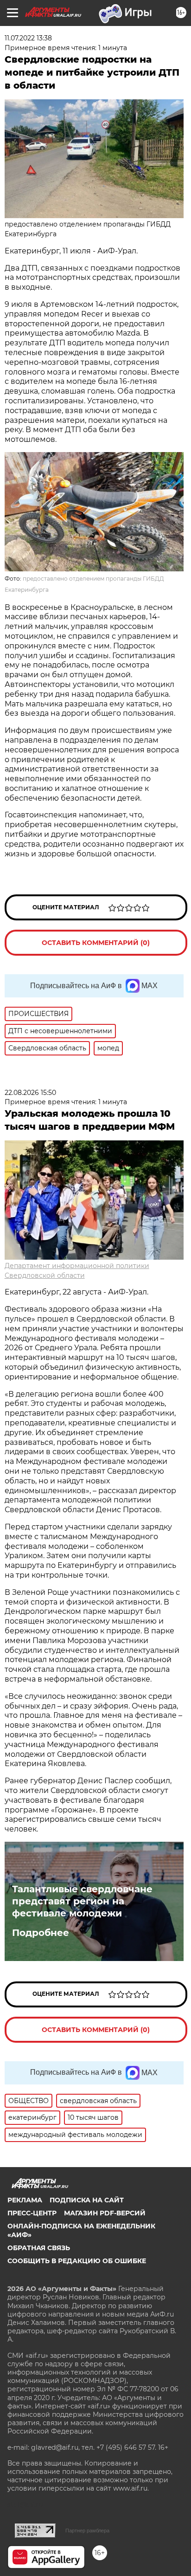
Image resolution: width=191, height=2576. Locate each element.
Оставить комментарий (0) (96, 943)
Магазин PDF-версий (105, 2213)
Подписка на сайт (87, 2200)
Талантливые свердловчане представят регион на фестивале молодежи (82, 1901)
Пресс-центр (32, 2213)
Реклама (25, 2200)
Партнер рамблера (87, 2531)
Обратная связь (39, 2248)
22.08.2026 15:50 (30, 1093)
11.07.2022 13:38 (28, 38)
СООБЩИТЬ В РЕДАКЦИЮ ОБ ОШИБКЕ (77, 2261)
